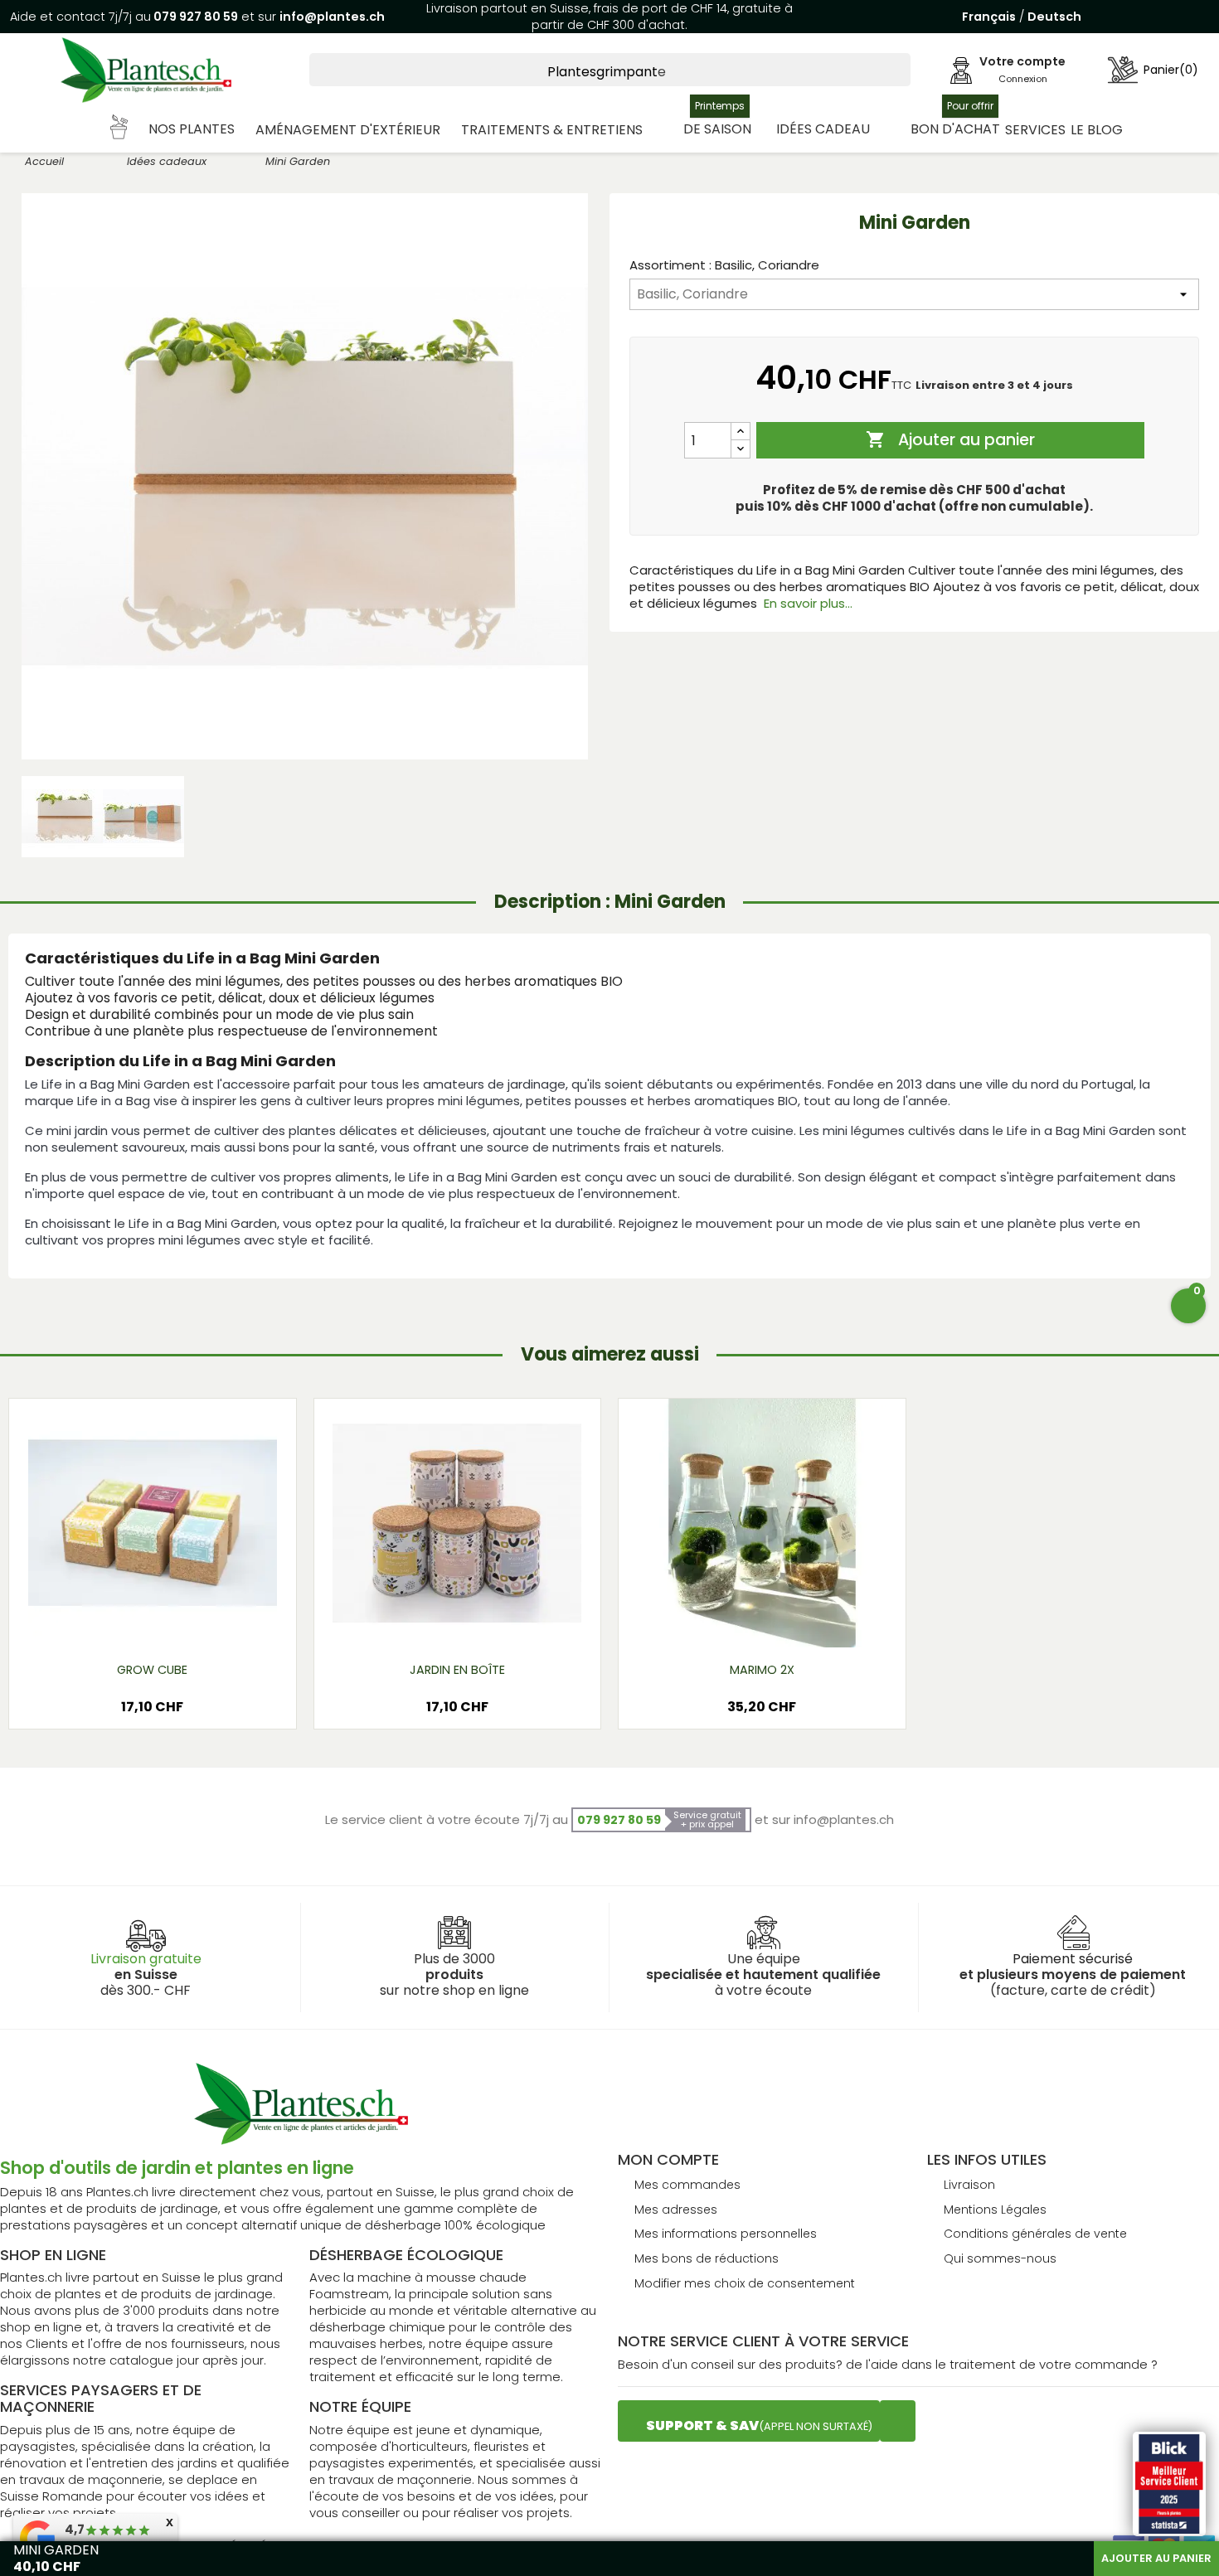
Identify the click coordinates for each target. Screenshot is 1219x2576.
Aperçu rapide (132, 1621)
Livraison (969, 2185)
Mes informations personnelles (726, 2234)
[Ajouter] (741, 432)
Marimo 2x (762, 1670)
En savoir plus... (808, 603)
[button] (173, 130)
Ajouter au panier (950, 440)
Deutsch (1054, 17)
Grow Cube (152, 1670)
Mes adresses (676, 2210)
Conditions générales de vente (1035, 2234)
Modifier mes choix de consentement (745, 2283)
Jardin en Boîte (457, 1670)
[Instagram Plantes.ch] (898, 2421)
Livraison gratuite (146, 1959)
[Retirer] (741, 449)
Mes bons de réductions (707, 2258)
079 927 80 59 (194, 17)
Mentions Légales (995, 2210)
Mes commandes (687, 2185)
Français (989, 17)
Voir (201, 1621)
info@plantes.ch (332, 17)
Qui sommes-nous (1000, 2258)
